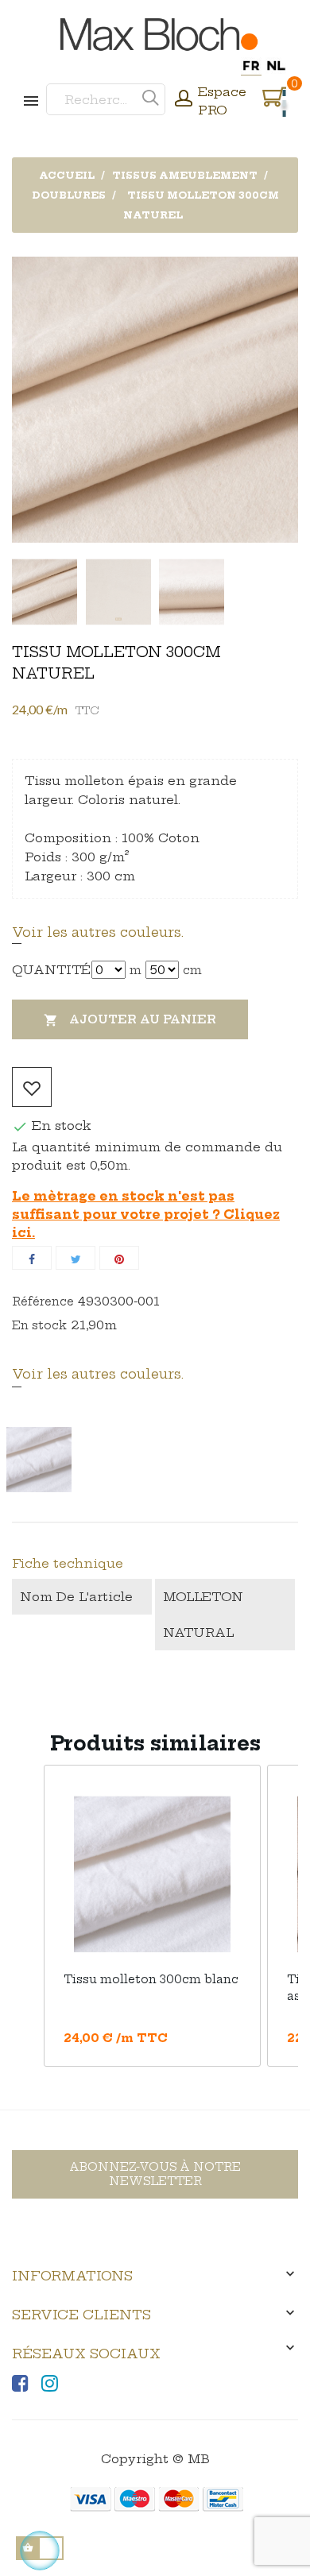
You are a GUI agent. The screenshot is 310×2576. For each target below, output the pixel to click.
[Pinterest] (119, 1258)
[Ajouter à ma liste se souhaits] (32, 1087)
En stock (39, 1325)
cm (192, 970)
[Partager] (32, 1258)
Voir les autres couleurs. (98, 932)
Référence (43, 1302)
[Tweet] (76, 1258)
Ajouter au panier (130, 1020)
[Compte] (184, 100)
